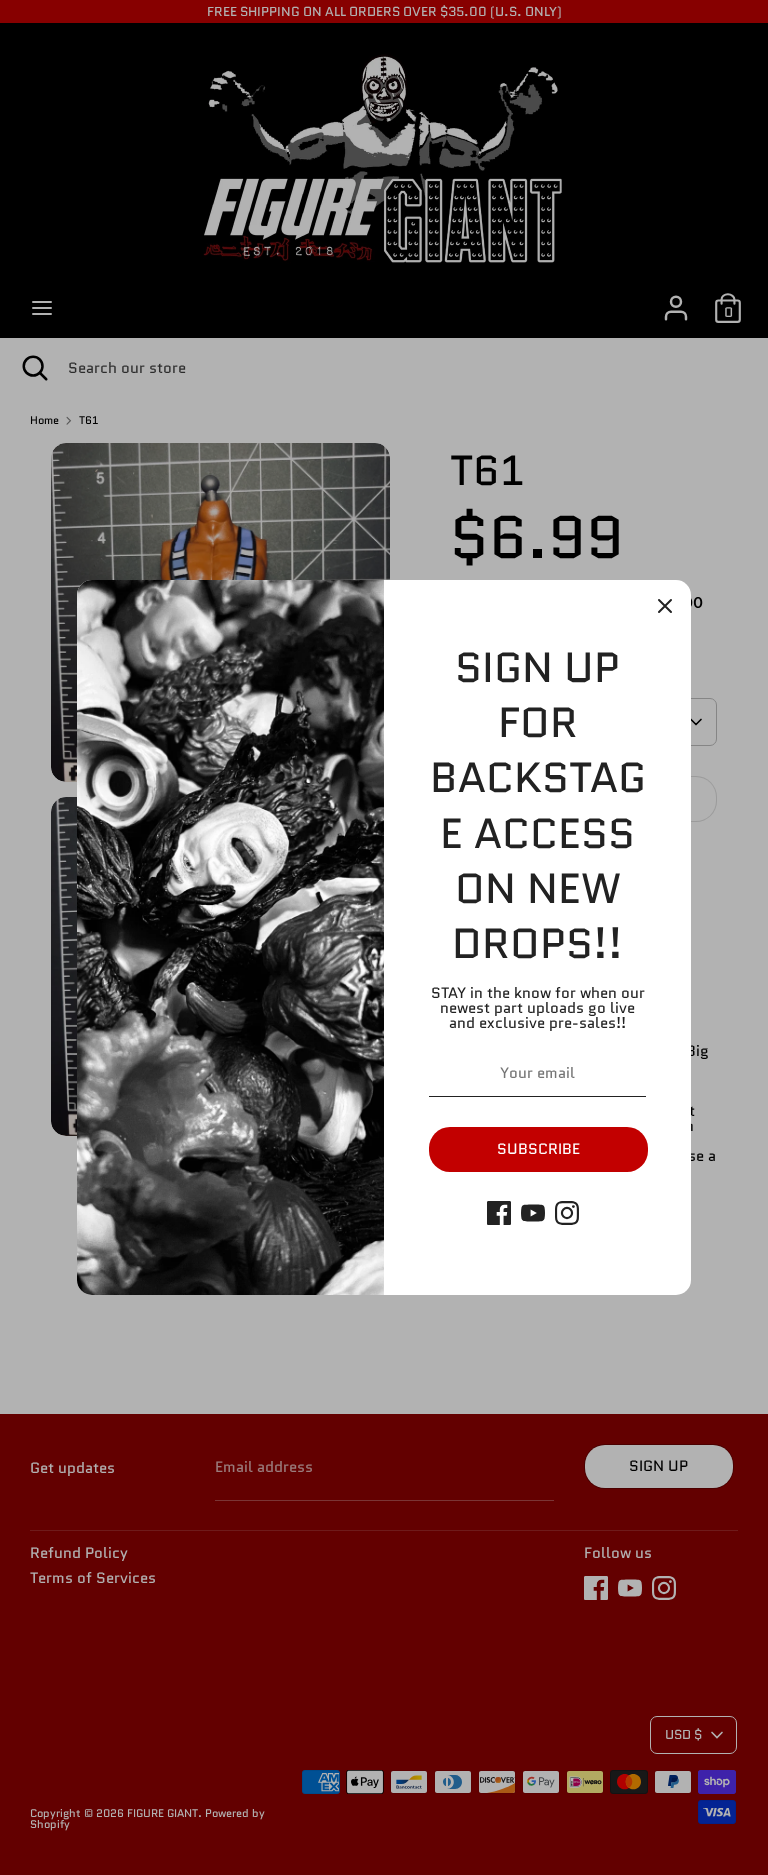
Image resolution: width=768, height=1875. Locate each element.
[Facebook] (499, 1213)
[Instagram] (567, 1213)
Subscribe (538, 1149)
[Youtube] (533, 1213)
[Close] (665, 606)
